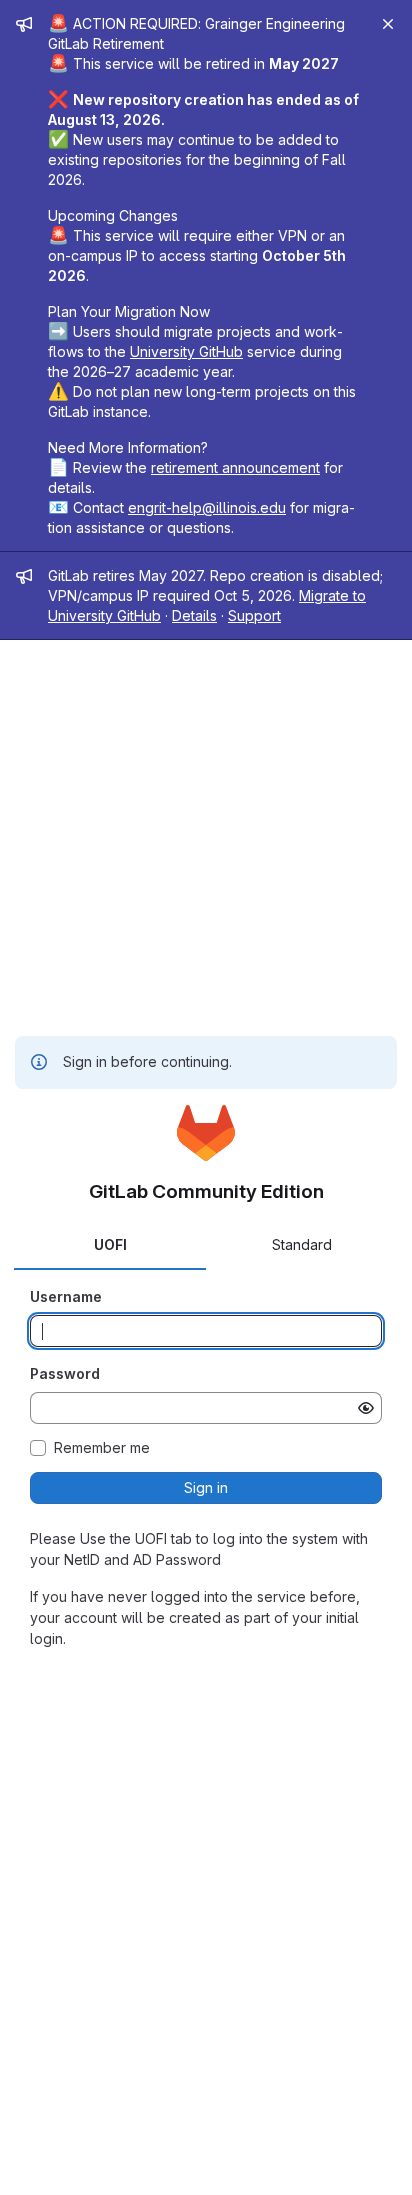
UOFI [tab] (110, 1244)
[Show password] (366, 1408)
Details (194, 615)
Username (66, 1296)
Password (65, 1373)
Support (254, 615)
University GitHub (186, 351)
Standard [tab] (302, 1244)
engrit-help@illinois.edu (207, 507)
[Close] (388, 24)
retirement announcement (235, 467)
